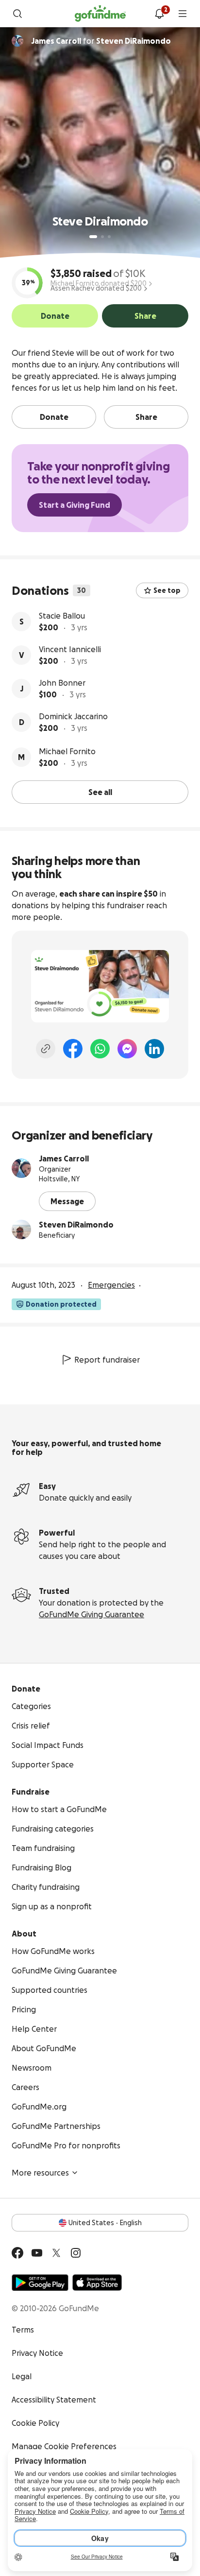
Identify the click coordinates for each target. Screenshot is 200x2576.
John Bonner (62, 683)
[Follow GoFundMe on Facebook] (17, 2253)
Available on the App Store (97, 2282)
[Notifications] (159, 14)
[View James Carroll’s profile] (21, 1168)
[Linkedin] (154, 1049)
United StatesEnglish (105, 2223)
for (101, 41)
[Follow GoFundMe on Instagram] (76, 2253)
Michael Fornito (67, 751)
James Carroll (64, 1158)
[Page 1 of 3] (93, 237)
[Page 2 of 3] (102, 237)
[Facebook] (73, 1049)
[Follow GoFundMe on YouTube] (37, 2253)
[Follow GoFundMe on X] (56, 2253)
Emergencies (111, 1285)
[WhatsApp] (100, 1049)
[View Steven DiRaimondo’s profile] (21, 1229)
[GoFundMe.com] (100, 14)
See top (167, 590)
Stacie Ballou (62, 616)
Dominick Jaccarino (73, 716)
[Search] (17, 14)
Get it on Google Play (40, 2282)
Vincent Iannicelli (70, 649)
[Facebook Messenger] (127, 1049)
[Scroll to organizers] (17, 41)
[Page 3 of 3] (109, 237)
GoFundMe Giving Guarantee (92, 1614)
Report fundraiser (107, 1360)
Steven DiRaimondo (76, 1225)
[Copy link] (46, 1049)
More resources (40, 2173)
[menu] (183, 14)
